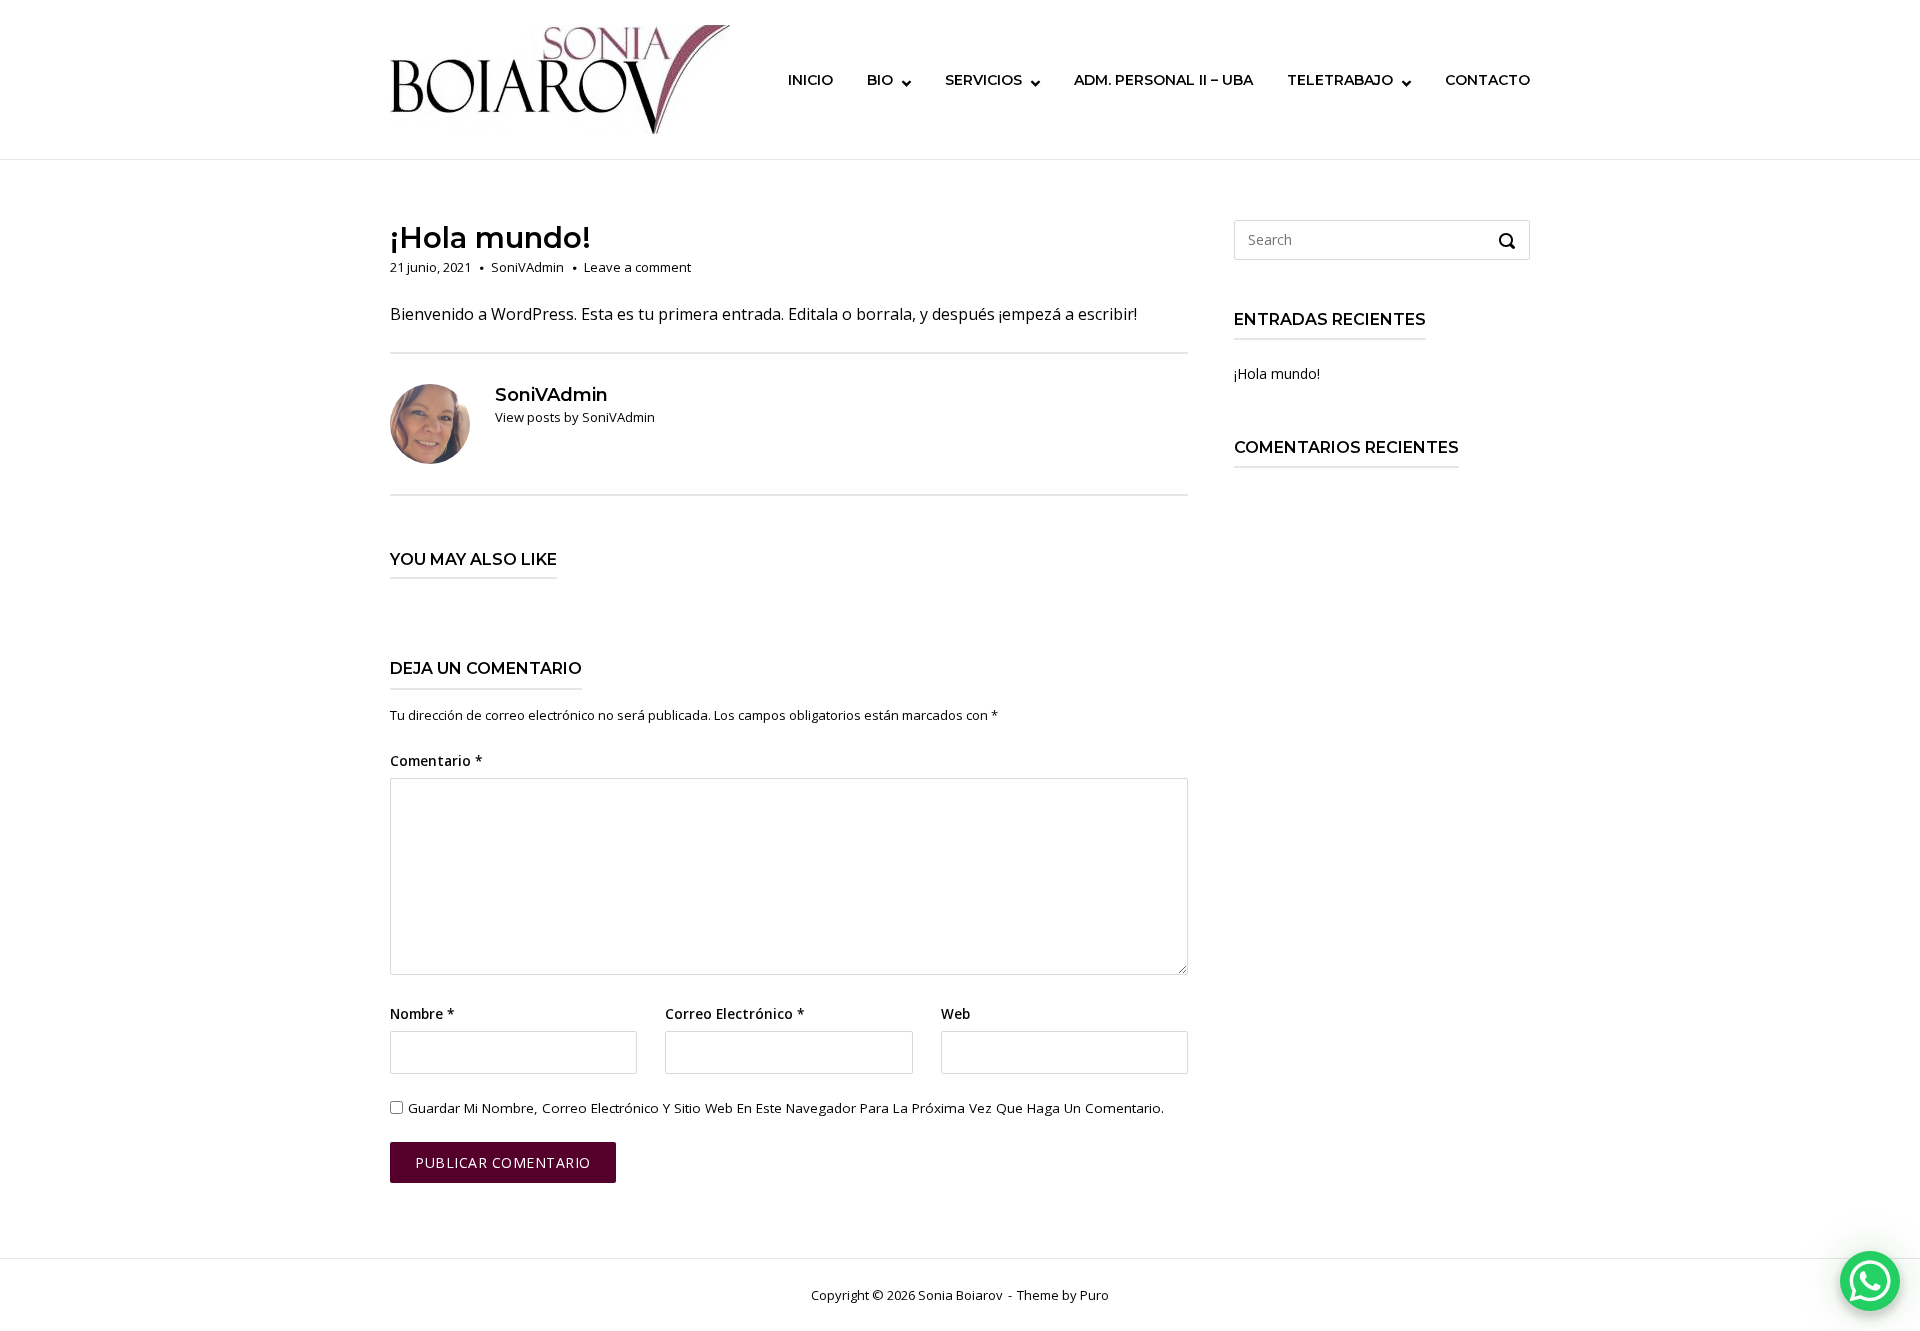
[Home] (560, 78)
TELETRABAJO (1340, 80)
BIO (880, 80)
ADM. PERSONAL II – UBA (1163, 80)
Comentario (436, 761)
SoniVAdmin (527, 267)
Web (955, 1014)
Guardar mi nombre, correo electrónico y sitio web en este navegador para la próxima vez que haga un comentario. (786, 1108)
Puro (1094, 1295)
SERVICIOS (983, 80)
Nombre (422, 1014)
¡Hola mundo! (1277, 373)
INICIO (810, 80)
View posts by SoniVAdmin (575, 417)
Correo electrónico (734, 1014)
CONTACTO (1487, 80)
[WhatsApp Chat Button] (1870, 1281)
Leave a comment (637, 267)
